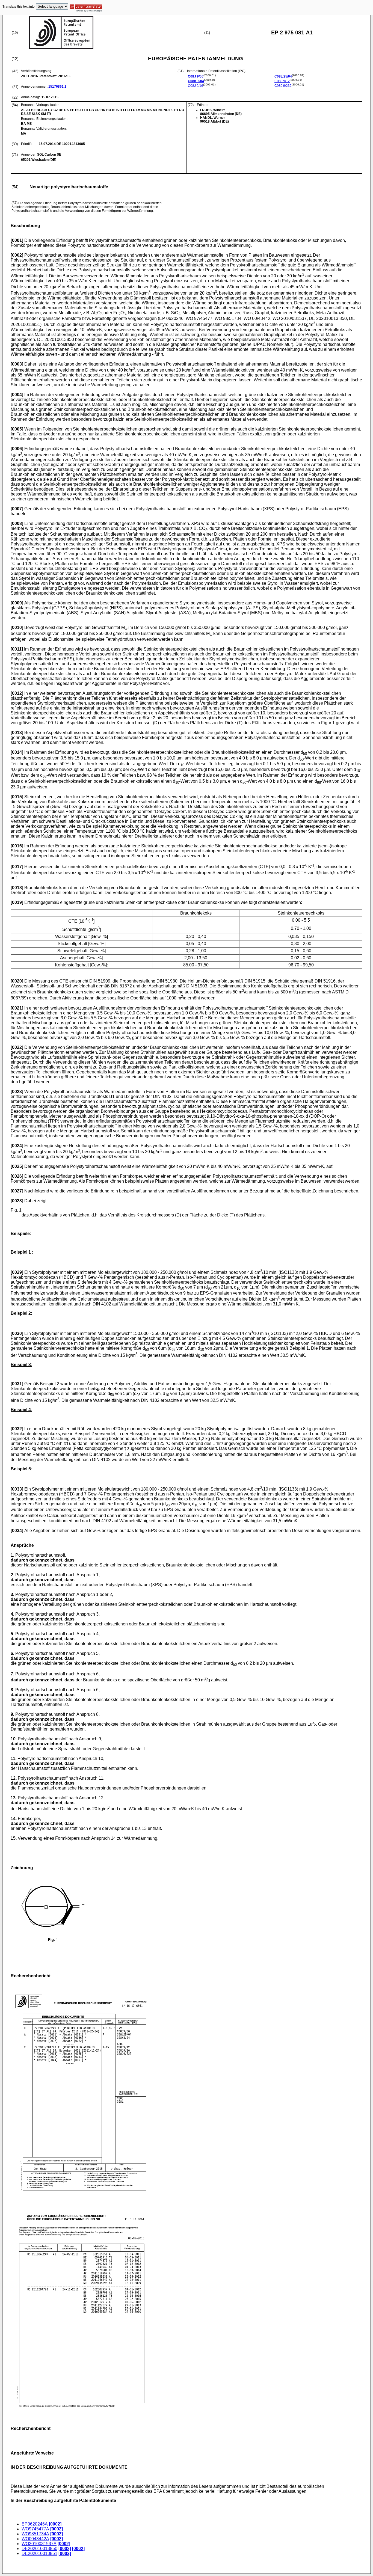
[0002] (55, 2524)
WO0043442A (35, 2539)
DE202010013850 (39, 2549)
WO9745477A (35, 2529)
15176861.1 (57, 87)
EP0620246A (35, 2524)
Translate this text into (19, 7)
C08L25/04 (283, 76)
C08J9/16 (196, 86)
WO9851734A (35, 2534)
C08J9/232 (283, 86)
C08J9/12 (282, 81)
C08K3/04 (196, 81)
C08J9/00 (196, 76)
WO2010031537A (39, 2544)
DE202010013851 (39, 2553)
